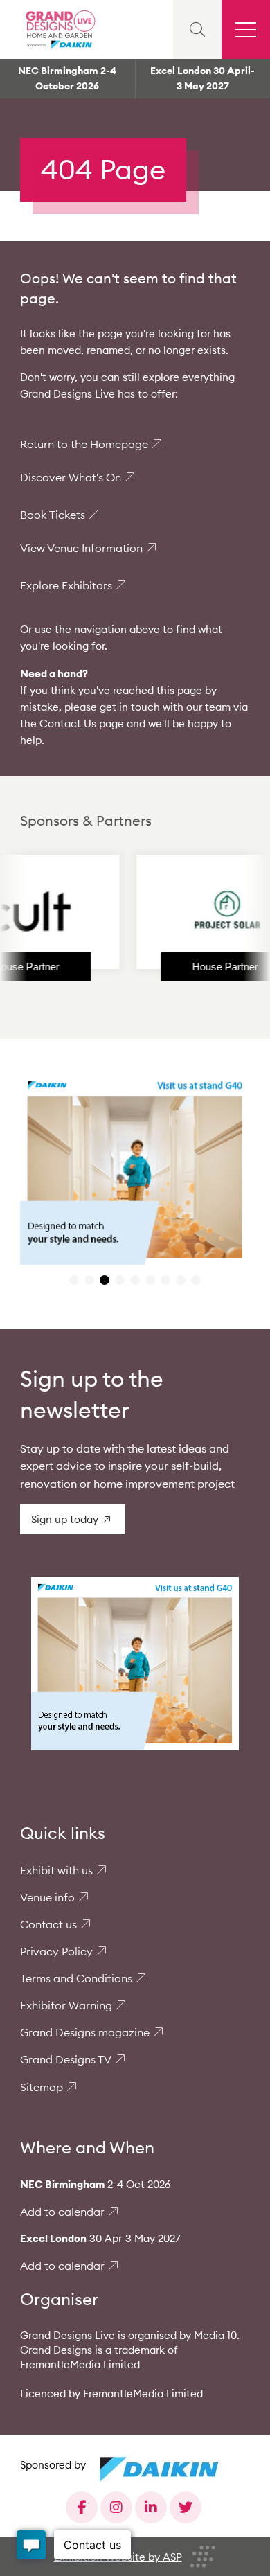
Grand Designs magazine (85, 2032)
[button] (74, 1280)
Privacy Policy (56, 1951)
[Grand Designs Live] (59, 29)
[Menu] (246, 29)
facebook (82, 2507)
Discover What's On (71, 477)
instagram (116, 2507)
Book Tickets (53, 515)
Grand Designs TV (66, 2059)
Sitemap (42, 2087)
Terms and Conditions (76, 1978)
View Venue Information (81, 548)
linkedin (151, 2507)
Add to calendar (62, 2212)
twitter (186, 2507)
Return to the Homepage (84, 444)
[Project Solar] (200, 912)
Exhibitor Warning (66, 2005)
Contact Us (68, 723)
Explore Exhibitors (66, 585)
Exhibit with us (56, 1870)
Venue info (47, 1897)
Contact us (48, 1924)
